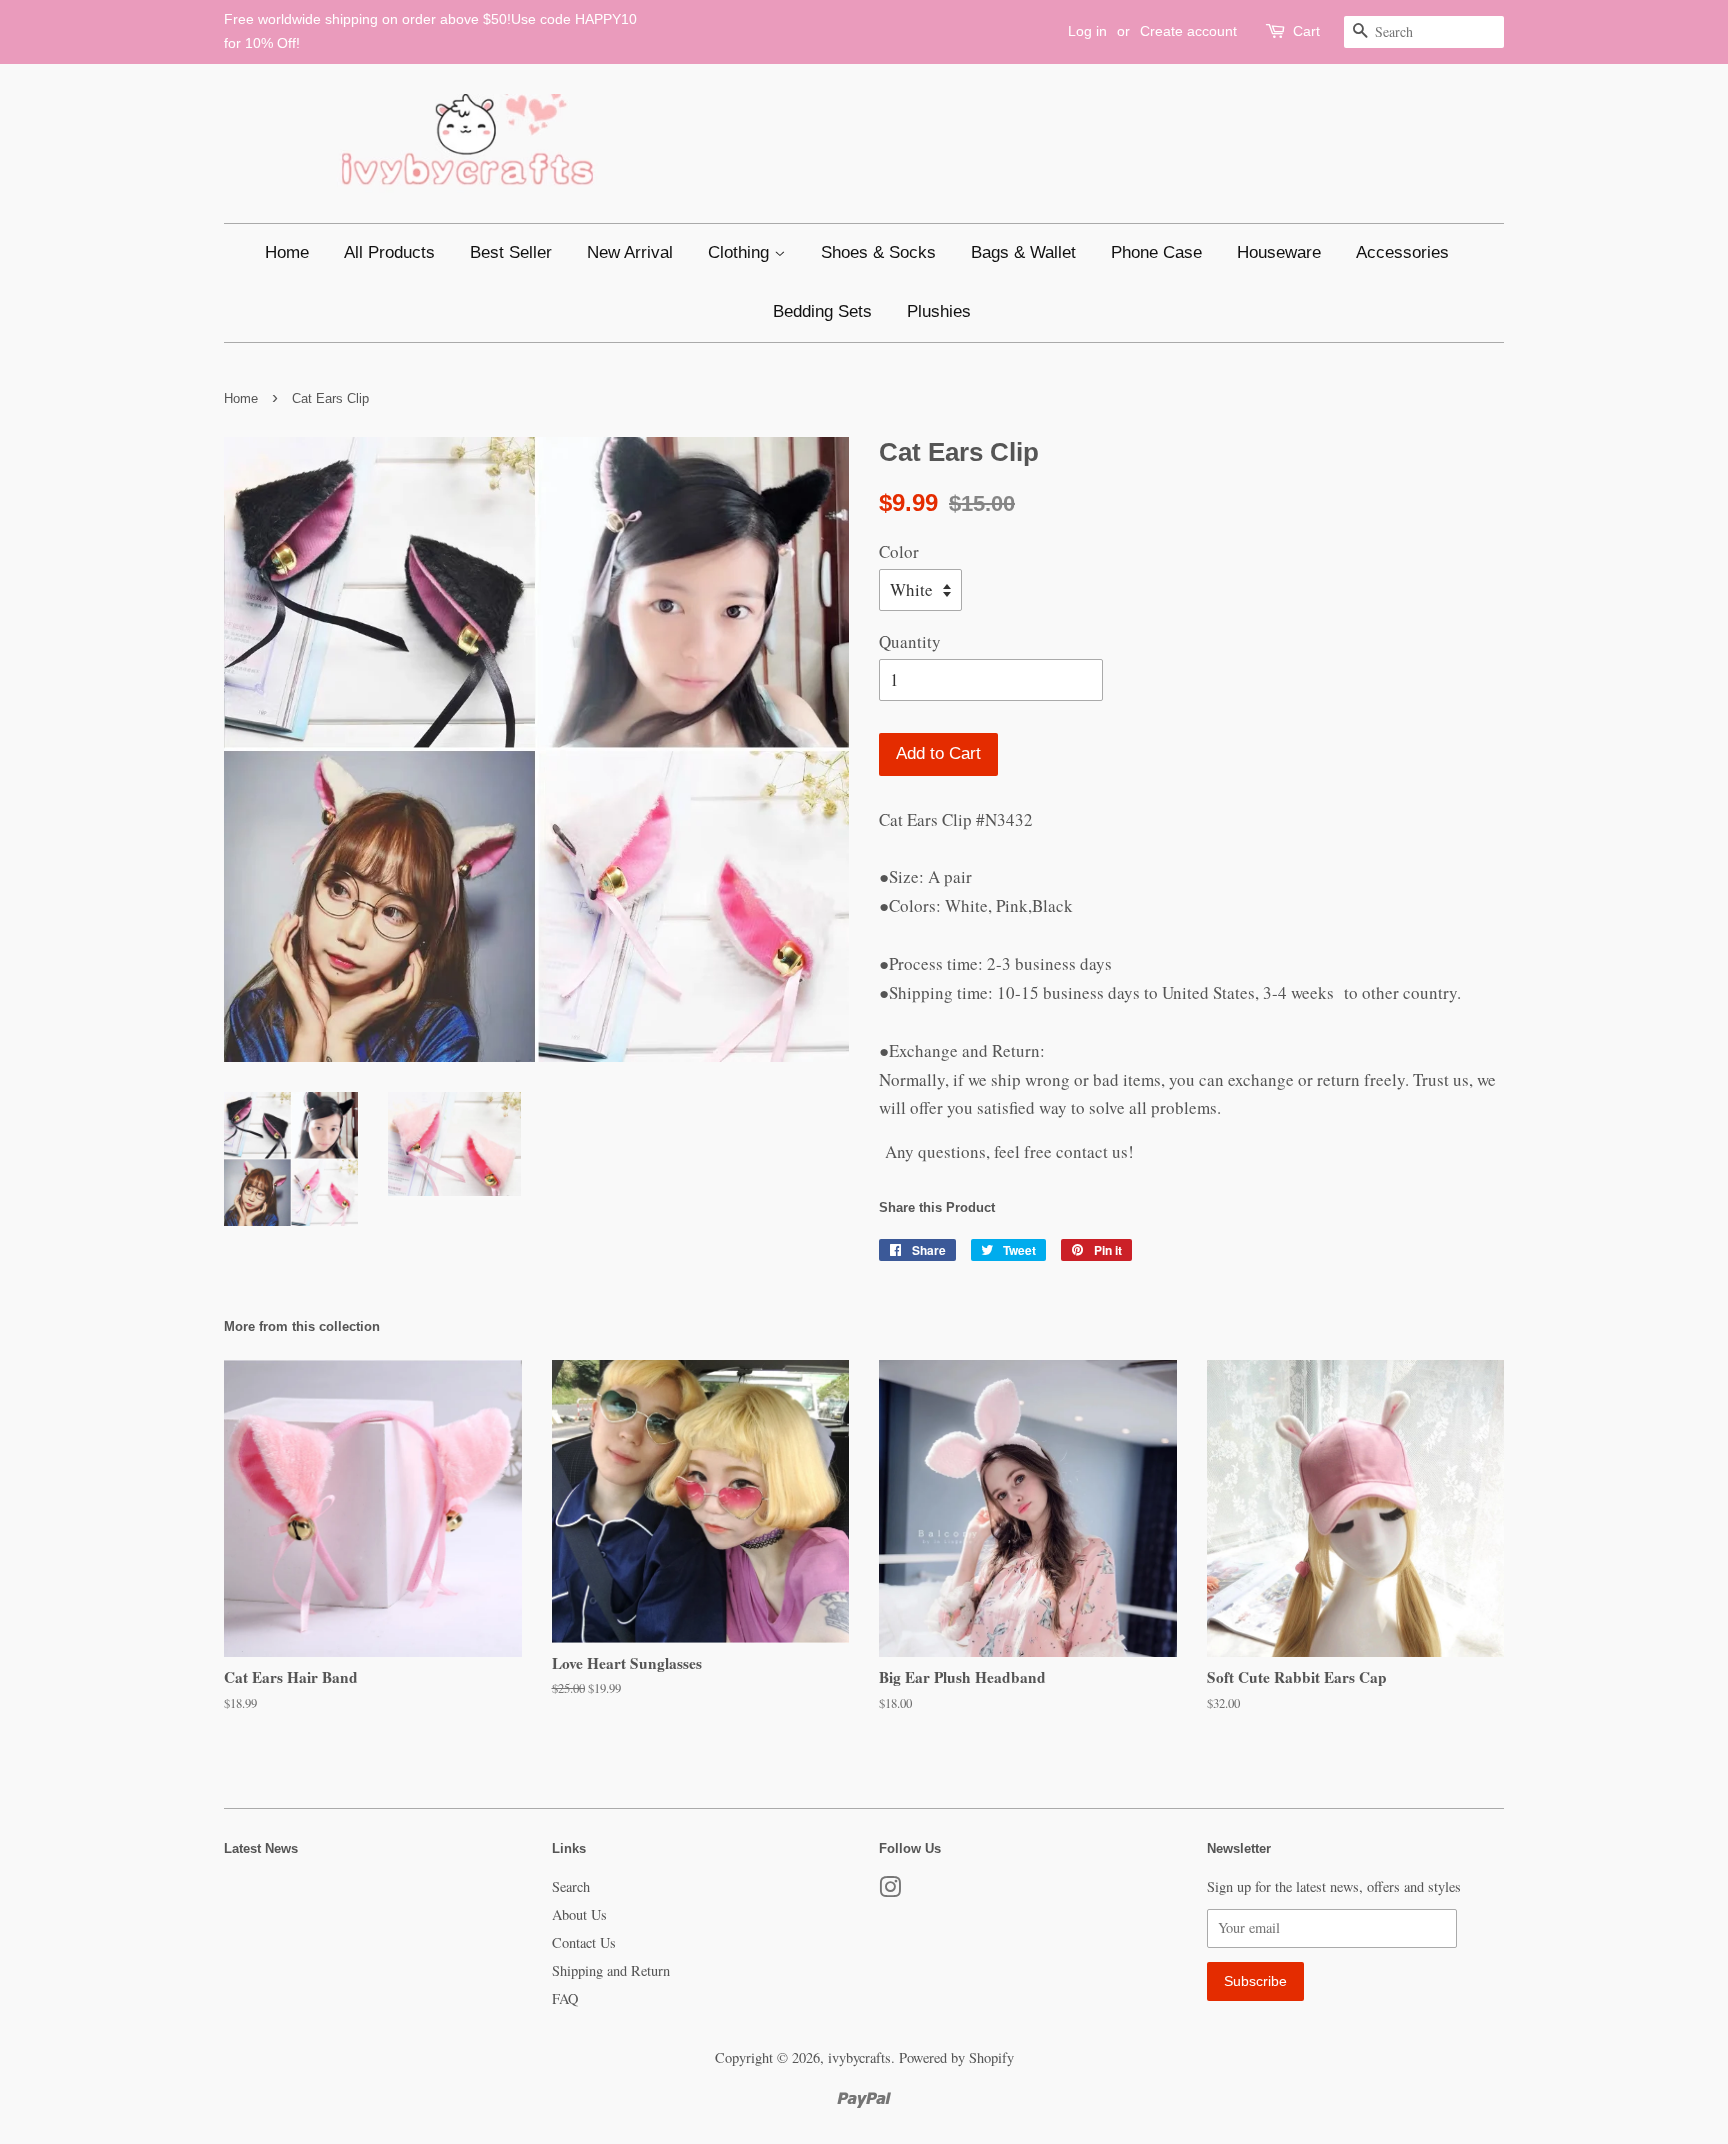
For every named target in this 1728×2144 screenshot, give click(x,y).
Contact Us (584, 1942)
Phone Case (1156, 252)
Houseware (1279, 252)
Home (287, 252)
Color (899, 551)
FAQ (565, 1998)
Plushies (939, 311)
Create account (1188, 31)
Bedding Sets (822, 311)
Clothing (741, 252)
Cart (1306, 31)
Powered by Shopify (956, 2057)
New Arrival (630, 252)
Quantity (910, 641)
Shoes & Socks (878, 252)
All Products (389, 252)
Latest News (261, 1848)
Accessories (1402, 252)
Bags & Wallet (1023, 252)
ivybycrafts (859, 2057)
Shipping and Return (611, 1970)
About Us (579, 1914)
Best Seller (511, 252)
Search (571, 1886)
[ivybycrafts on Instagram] (890, 1890)
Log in (1087, 31)
